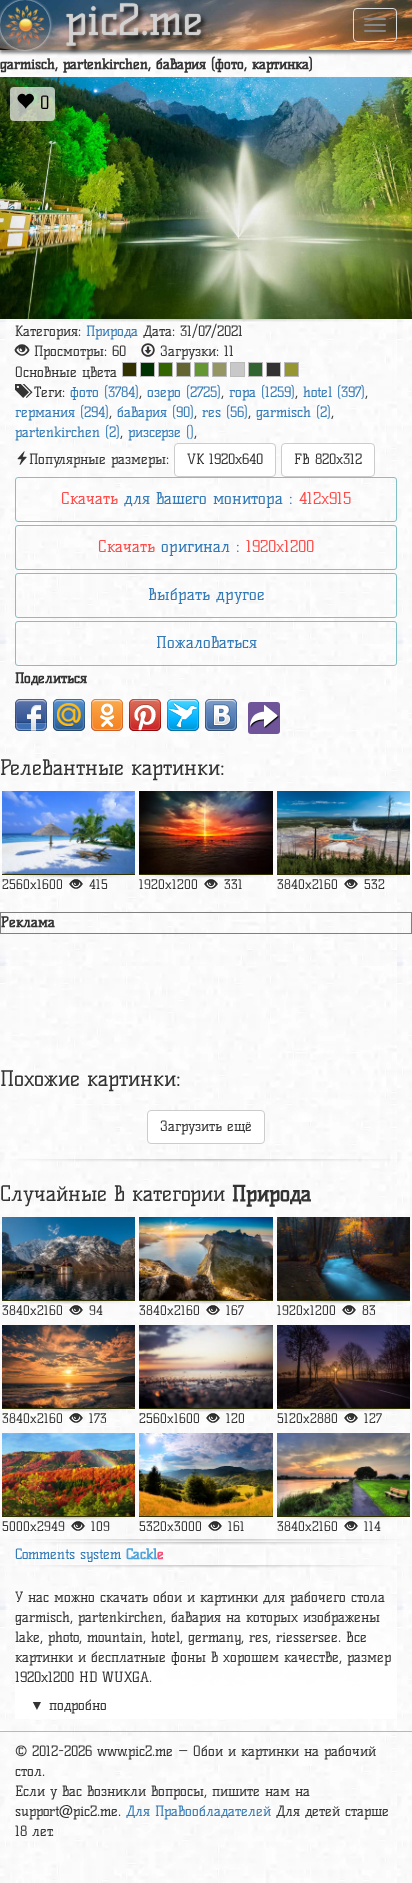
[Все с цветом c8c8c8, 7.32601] (237, 369)
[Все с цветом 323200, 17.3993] (129, 369)
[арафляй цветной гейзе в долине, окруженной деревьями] (343, 833)
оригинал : (206, 546)
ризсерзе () (161, 432)
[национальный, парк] (68, 1259)
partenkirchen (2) (67, 432)
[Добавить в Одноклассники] (107, 715)
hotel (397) (334, 392)
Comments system (89, 1554)
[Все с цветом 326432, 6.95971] (255, 369)
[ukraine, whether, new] (68, 1475)
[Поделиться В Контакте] (221, 715)
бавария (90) (155, 412)
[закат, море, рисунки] (205, 833)
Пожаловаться (206, 642)
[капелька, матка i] (205, 1367)
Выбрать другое (206, 594)
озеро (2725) (184, 392)
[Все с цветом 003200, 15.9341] (147, 369)
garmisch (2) (293, 412)
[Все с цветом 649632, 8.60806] (201, 369)
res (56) (225, 412)
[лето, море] (68, 833)
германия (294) (62, 412)
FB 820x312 (328, 459)
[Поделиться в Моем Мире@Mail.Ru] (69, 715)
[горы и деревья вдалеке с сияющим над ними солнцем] (205, 1475)
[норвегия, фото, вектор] (205, 1259)
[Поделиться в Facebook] (31, 715)
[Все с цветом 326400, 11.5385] (165, 369)
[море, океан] (68, 1367)
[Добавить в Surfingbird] (183, 715)
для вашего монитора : (206, 498)
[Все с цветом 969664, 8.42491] (219, 369)
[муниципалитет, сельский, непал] (343, 1367)
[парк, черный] (343, 1259)
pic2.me (134, 23)
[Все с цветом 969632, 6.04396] (291, 369)
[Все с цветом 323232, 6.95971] (273, 369)
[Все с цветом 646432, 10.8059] (183, 369)
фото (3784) (104, 392)
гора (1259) (262, 392)
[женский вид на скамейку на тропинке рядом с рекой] (343, 1475)
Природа (112, 331)
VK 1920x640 (225, 459)
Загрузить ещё (206, 1126)
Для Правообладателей (198, 1811)
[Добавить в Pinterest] (145, 715)
